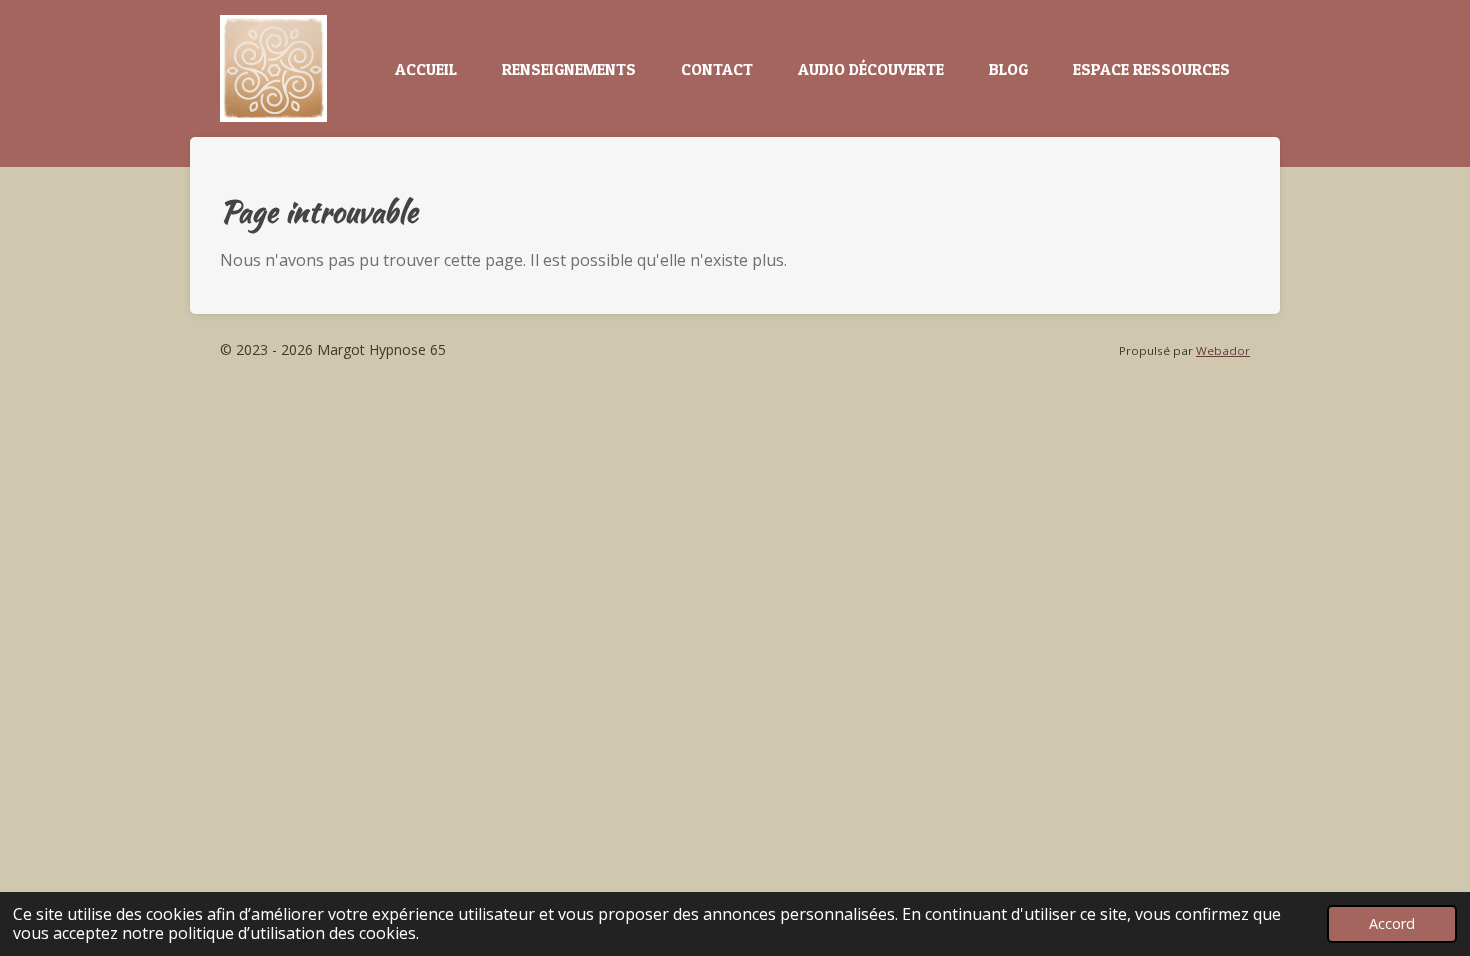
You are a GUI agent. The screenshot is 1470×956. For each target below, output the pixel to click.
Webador (1223, 350)
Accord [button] (1392, 923)
